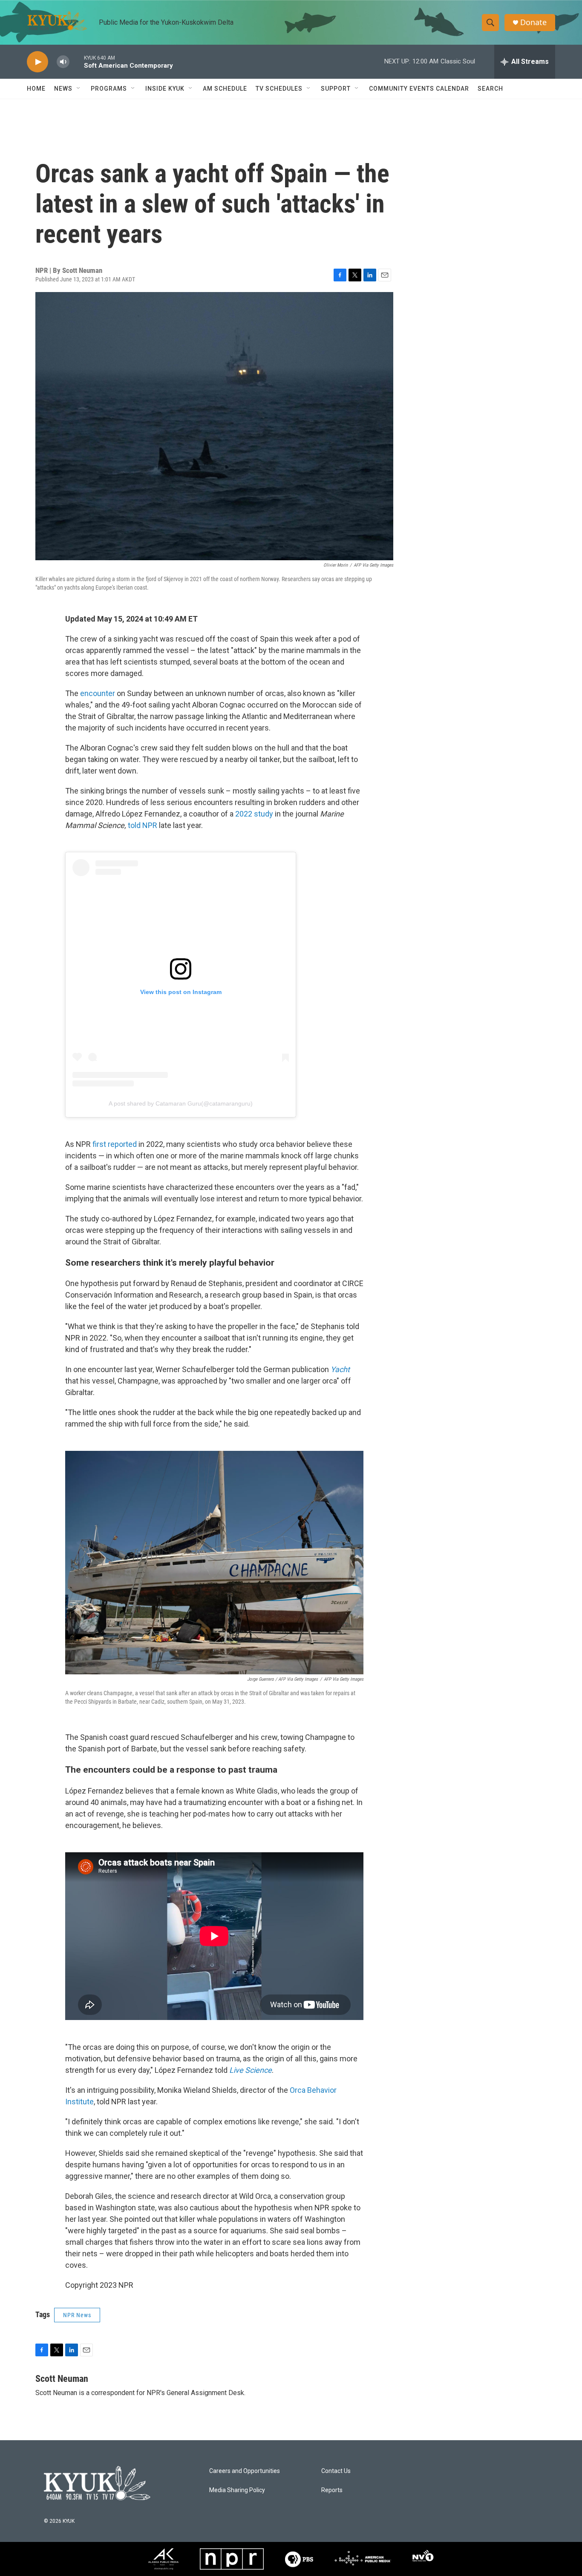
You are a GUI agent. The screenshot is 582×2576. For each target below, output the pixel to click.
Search (490, 89)
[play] (37, 62)
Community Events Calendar (419, 89)
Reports (332, 2490)
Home (36, 89)
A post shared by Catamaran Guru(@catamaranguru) (181, 1103)
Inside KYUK (165, 89)
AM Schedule (225, 89)
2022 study (254, 814)
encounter (98, 693)
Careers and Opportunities (245, 2471)
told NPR (143, 825)
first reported (115, 1144)
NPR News (77, 2315)
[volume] (63, 62)
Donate (533, 22)
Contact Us (336, 2471)
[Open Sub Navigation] (79, 89)
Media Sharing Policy (237, 2490)
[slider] (77, 62)
